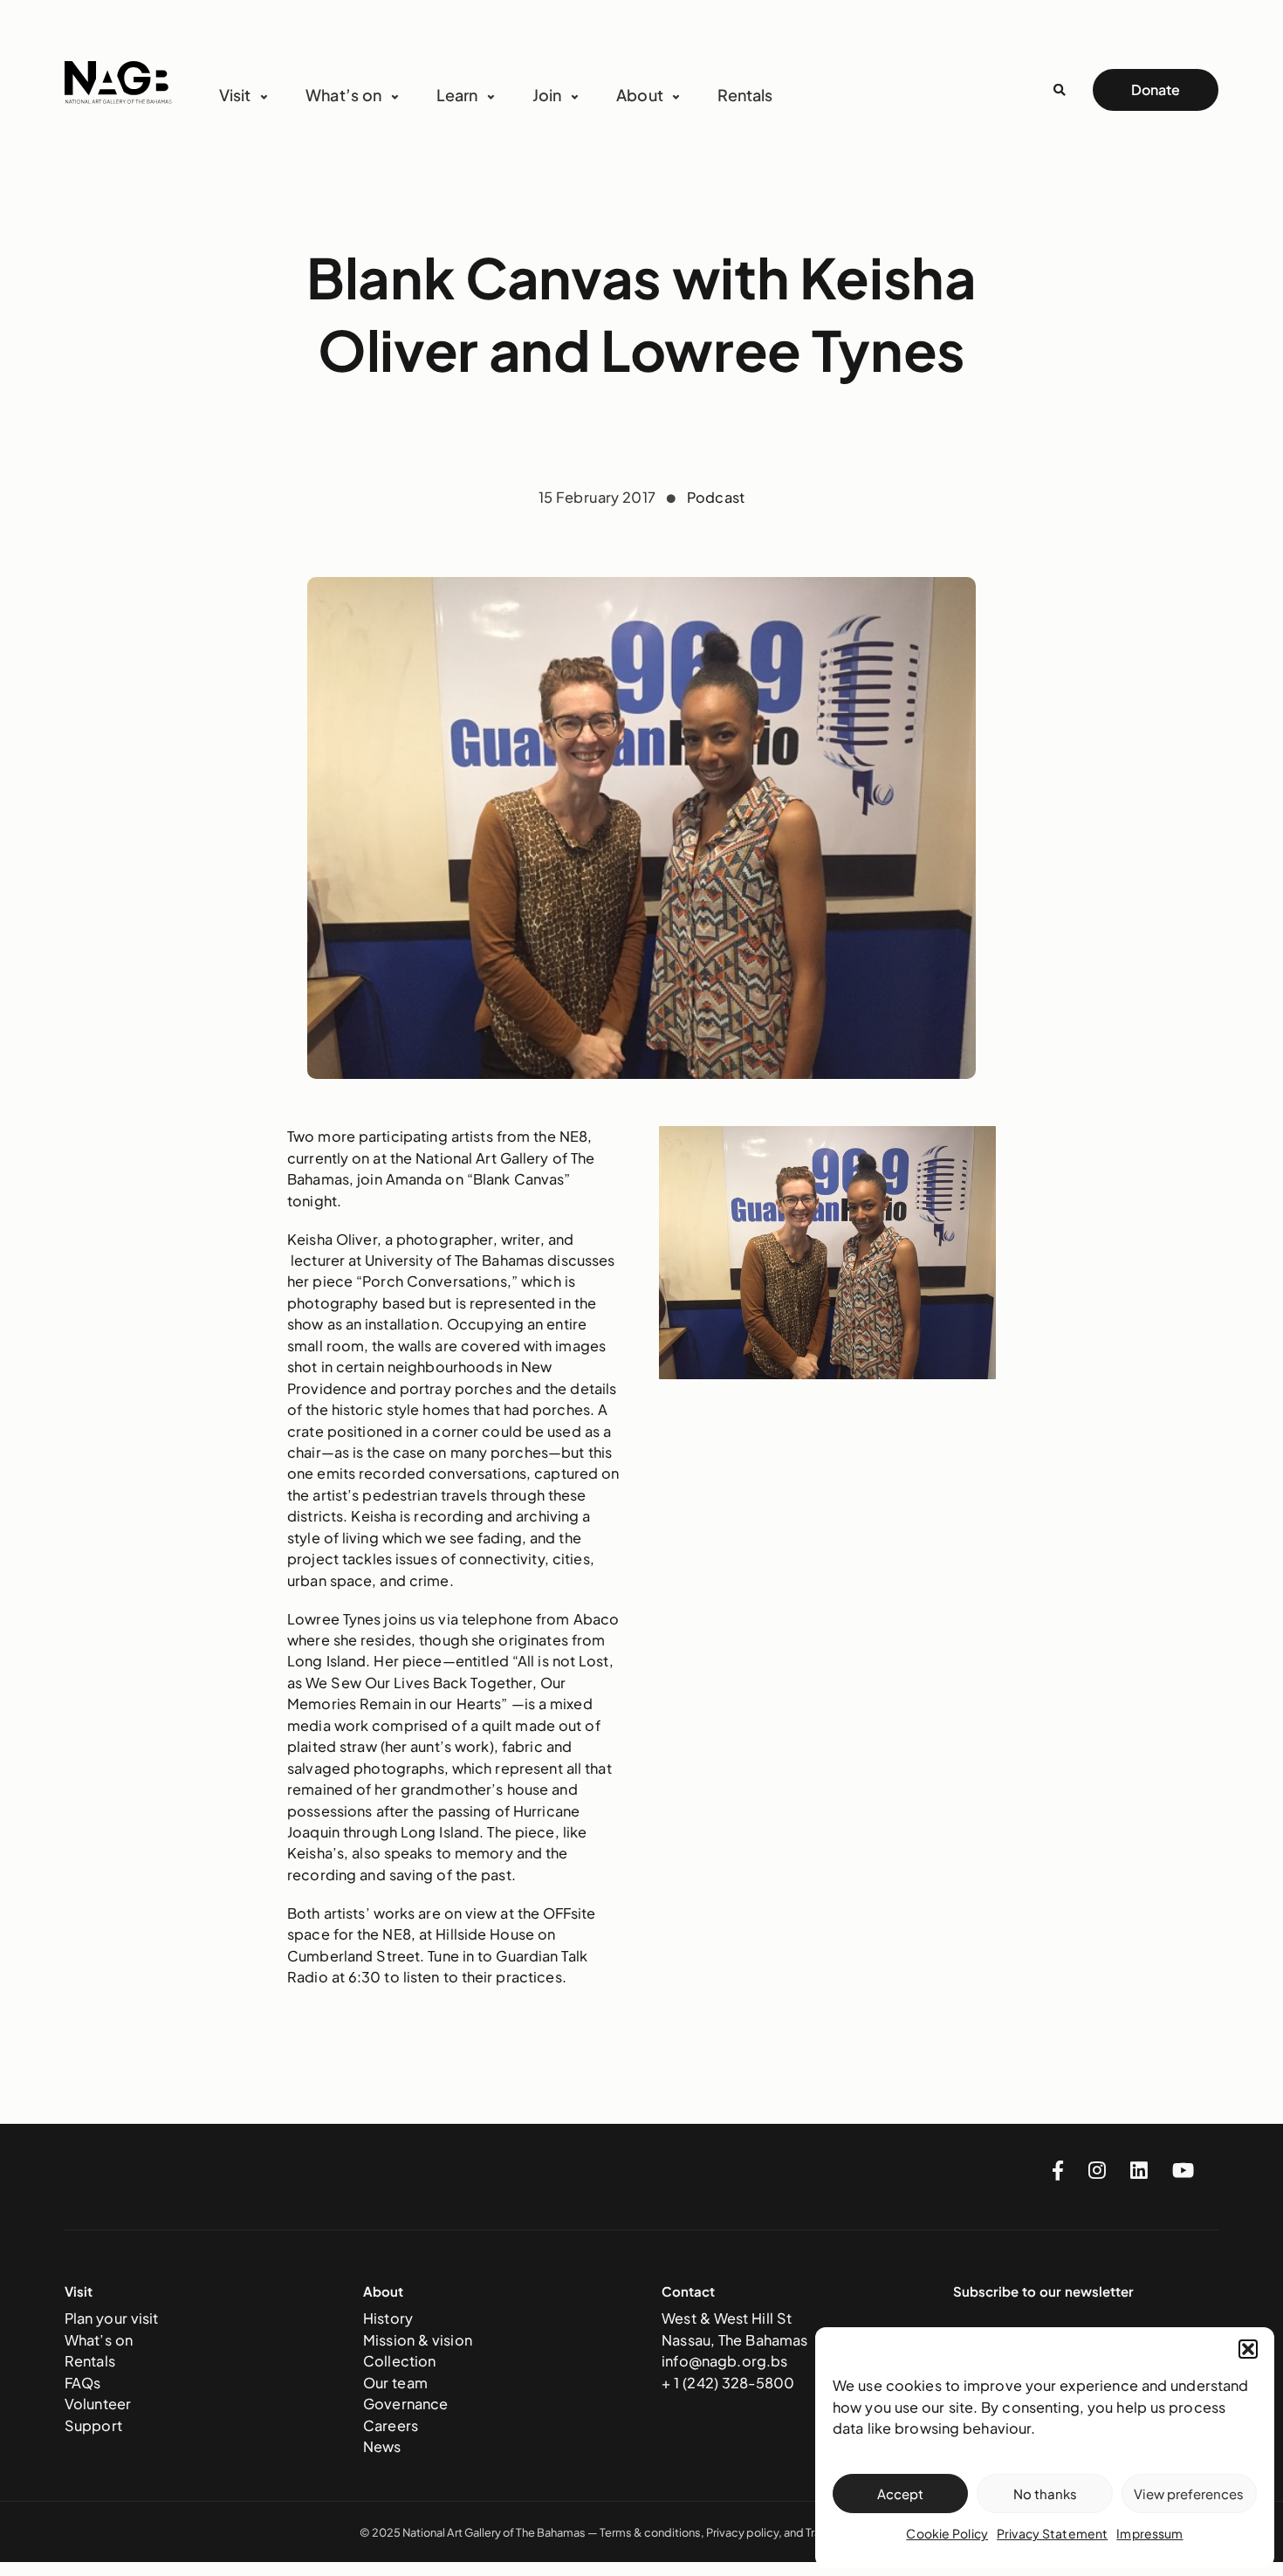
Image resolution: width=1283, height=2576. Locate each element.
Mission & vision (418, 2340)
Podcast (716, 497)
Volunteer (98, 2404)
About (640, 95)
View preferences (1189, 2494)
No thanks (1045, 2494)
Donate (1156, 89)
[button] (1248, 2349)
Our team (395, 2383)
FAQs (83, 2383)
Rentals (745, 95)
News (382, 2446)
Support (93, 2425)
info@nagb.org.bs (724, 2361)
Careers (391, 2425)
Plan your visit (112, 2318)
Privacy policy (742, 2532)
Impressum (1149, 2533)
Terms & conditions (650, 2532)
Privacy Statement (1052, 2533)
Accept (900, 2494)
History (388, 2318)
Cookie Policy (947, 2533)
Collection (399, 2361)
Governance (405, 2404)
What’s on (99, 2340)
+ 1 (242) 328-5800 (728, 2383)
